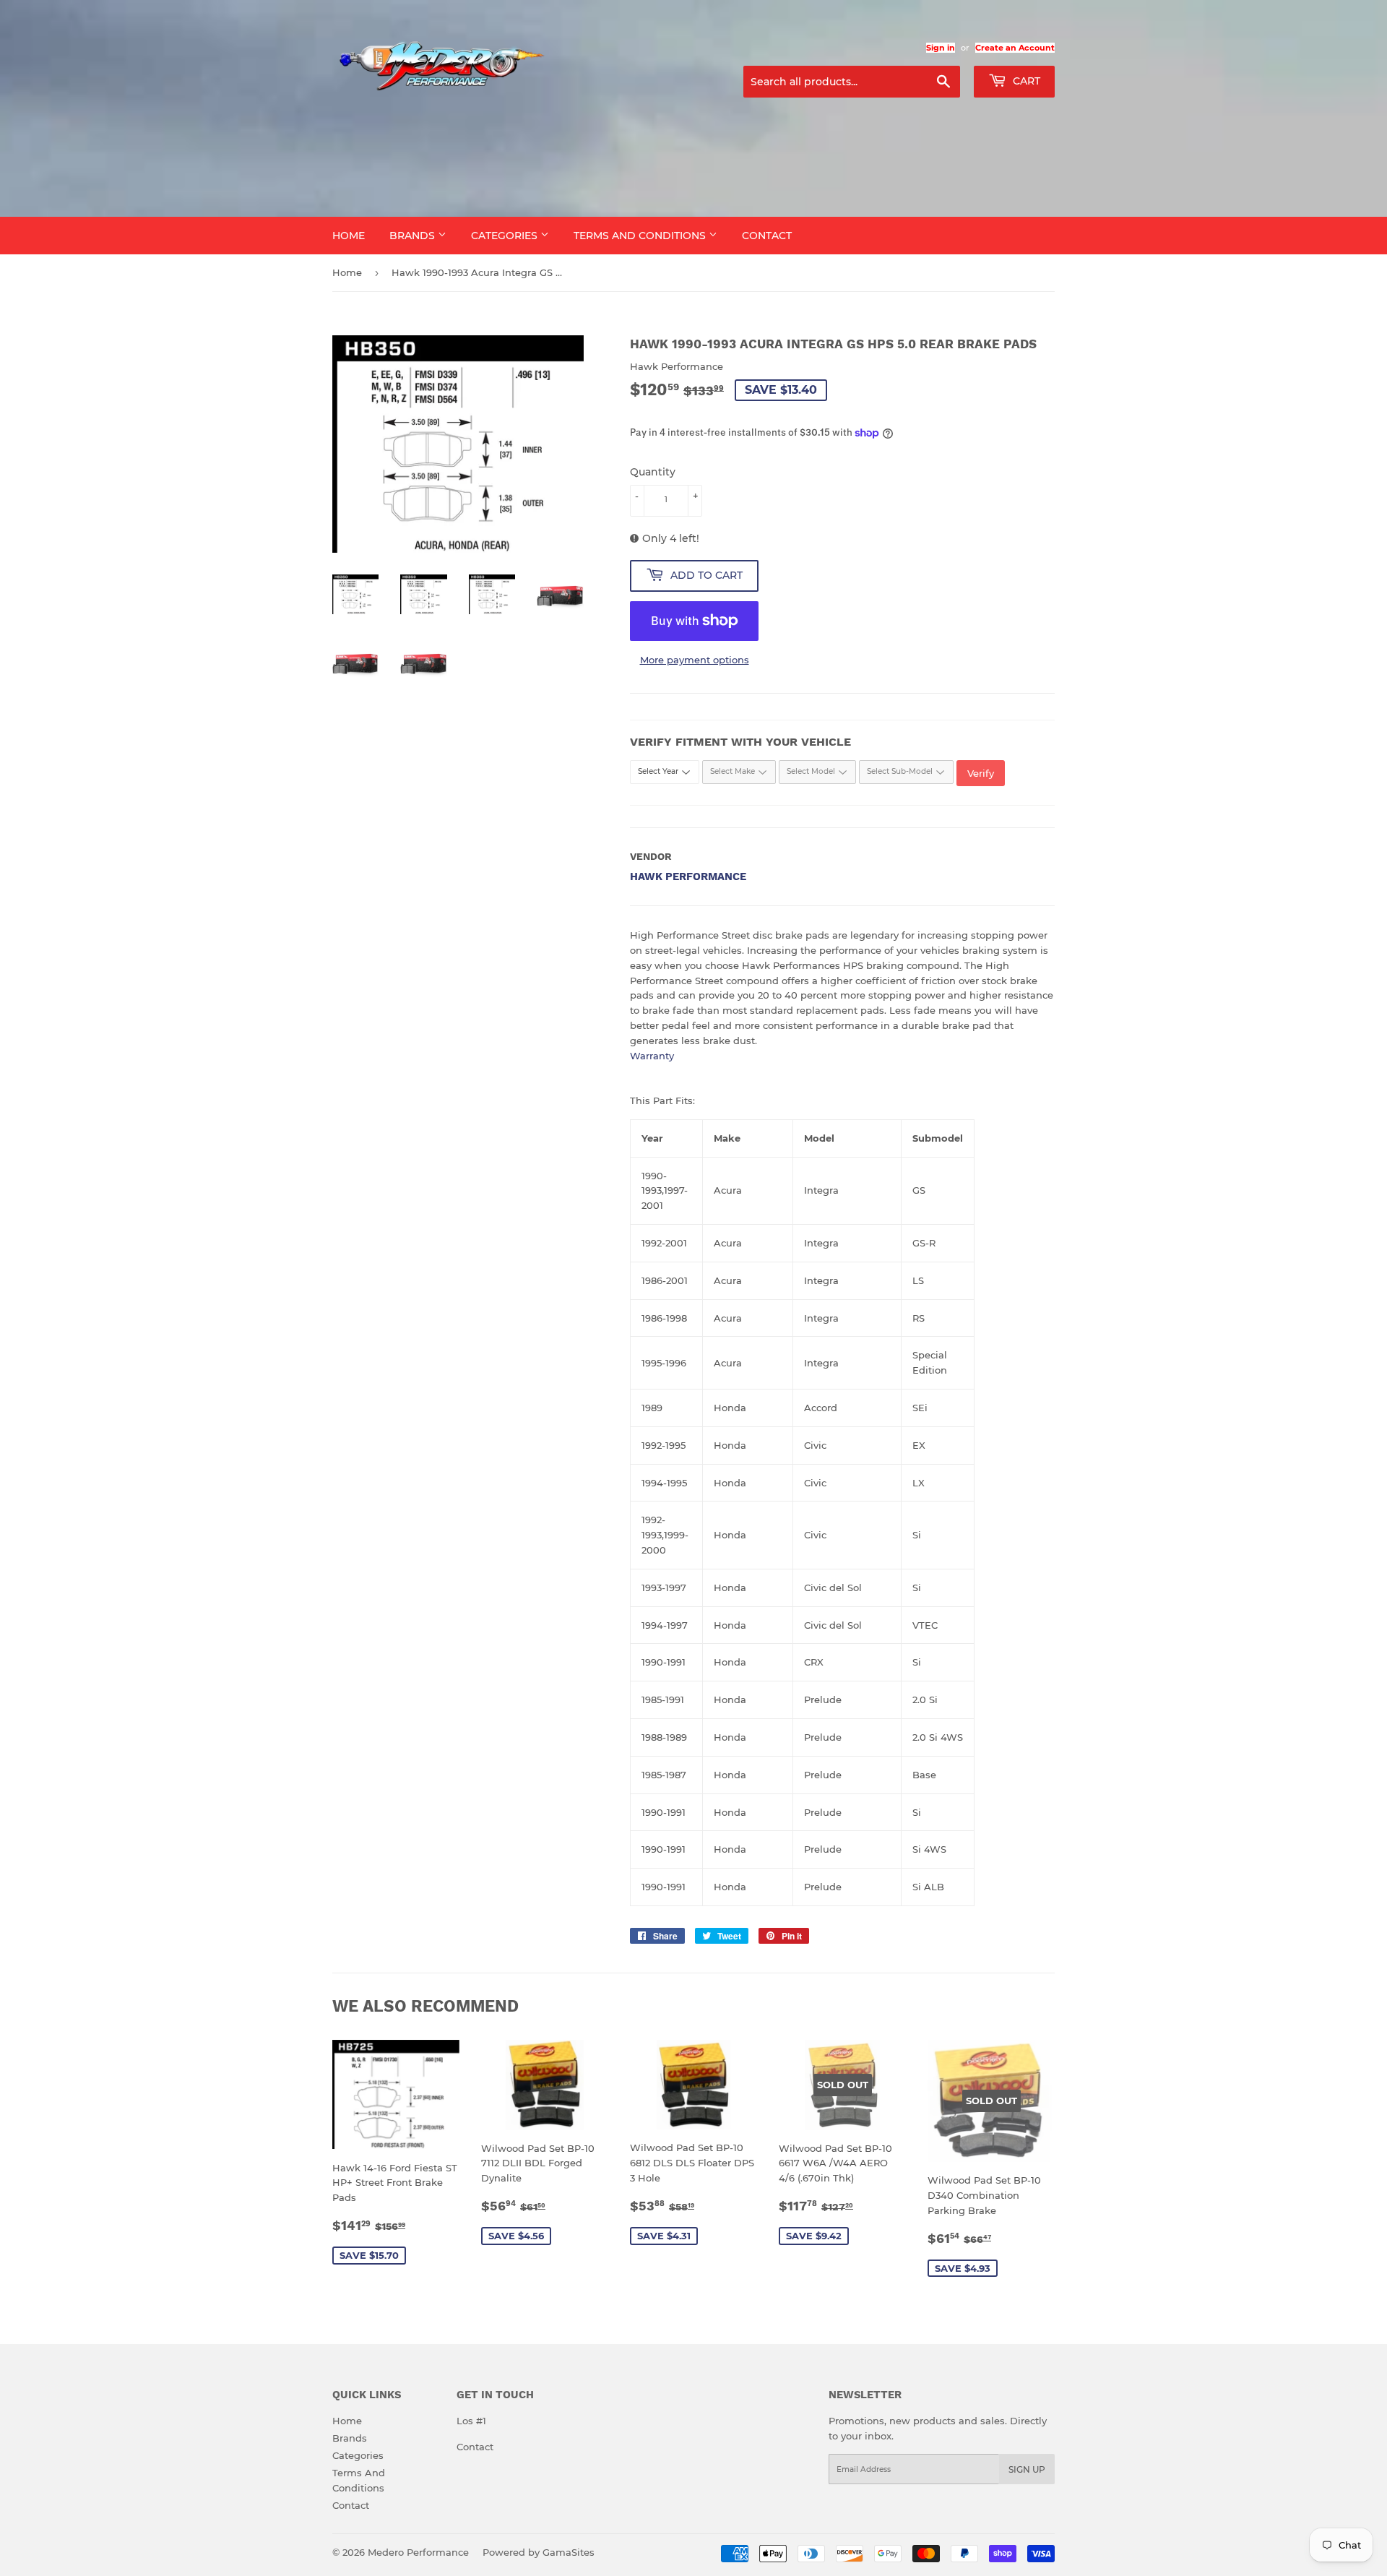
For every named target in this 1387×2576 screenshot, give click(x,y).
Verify (981, 773)
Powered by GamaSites (539, 2552)
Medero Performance (418, 2552)
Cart (1025, 81)
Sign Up (1027, 2469)
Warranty (652, 1056)
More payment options (695, 660)
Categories (506, 236)
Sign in (941, 48)
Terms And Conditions (641, 236)
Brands (414, 236)
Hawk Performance (688, 876)
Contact (767, 236)
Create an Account (1015, 48)
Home (349, 236)
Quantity (653, 472)
